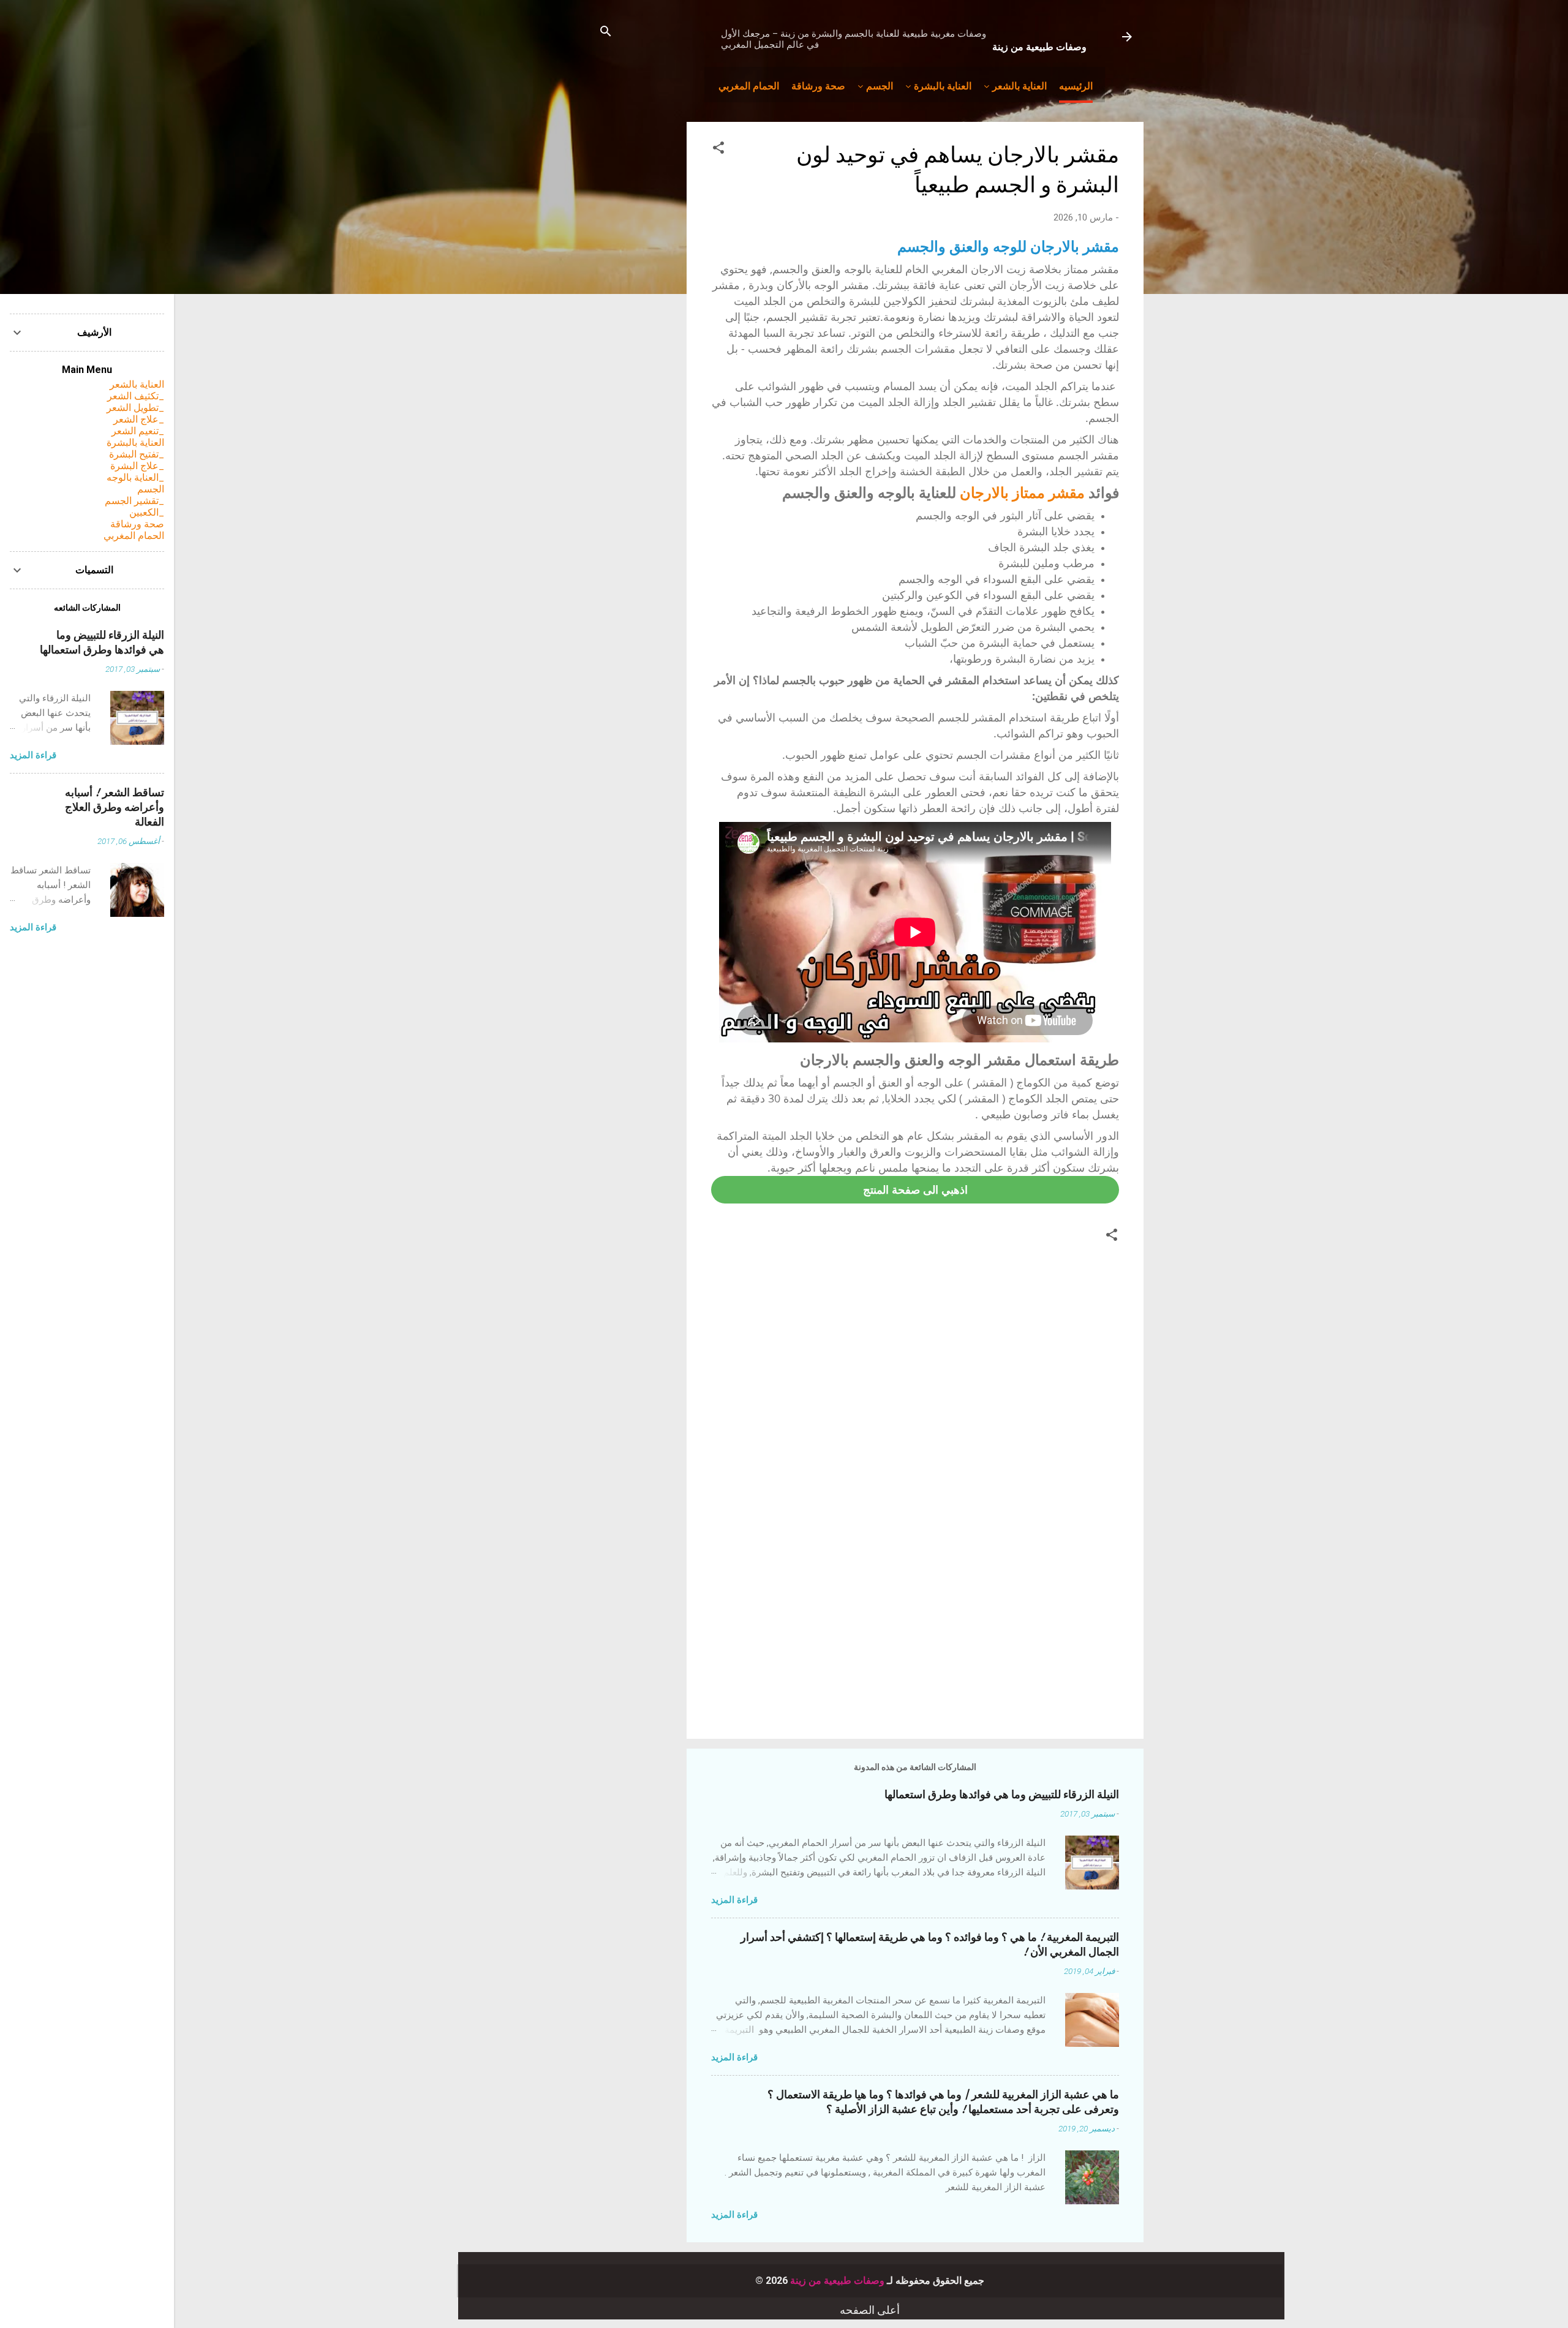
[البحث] (606, 33)
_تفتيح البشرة (137, 454)
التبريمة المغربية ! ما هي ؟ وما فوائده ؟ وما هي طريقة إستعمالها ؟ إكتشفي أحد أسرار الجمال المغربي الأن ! (930, 1945)
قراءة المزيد (734, 1900)
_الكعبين (147, 512)
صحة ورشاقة (818, 85)
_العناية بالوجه (135, 477)
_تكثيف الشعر (136, 396)
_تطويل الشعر (135, 408)
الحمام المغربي (749, 85)
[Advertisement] (915, 1625)
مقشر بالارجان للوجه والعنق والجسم (1008, 246)
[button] (718, 150)
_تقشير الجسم (134, 501)
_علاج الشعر (139, 419)
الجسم (880, 85)
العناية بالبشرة (943, 85)
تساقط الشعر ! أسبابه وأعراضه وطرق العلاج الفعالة (115, 808)
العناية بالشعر (1020, 85)
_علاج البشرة (137, 466)
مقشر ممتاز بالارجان (1022, 492)
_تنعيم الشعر (138, 431)
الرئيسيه (1076, 85)
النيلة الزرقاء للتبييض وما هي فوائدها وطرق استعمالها (1002, 1795)
